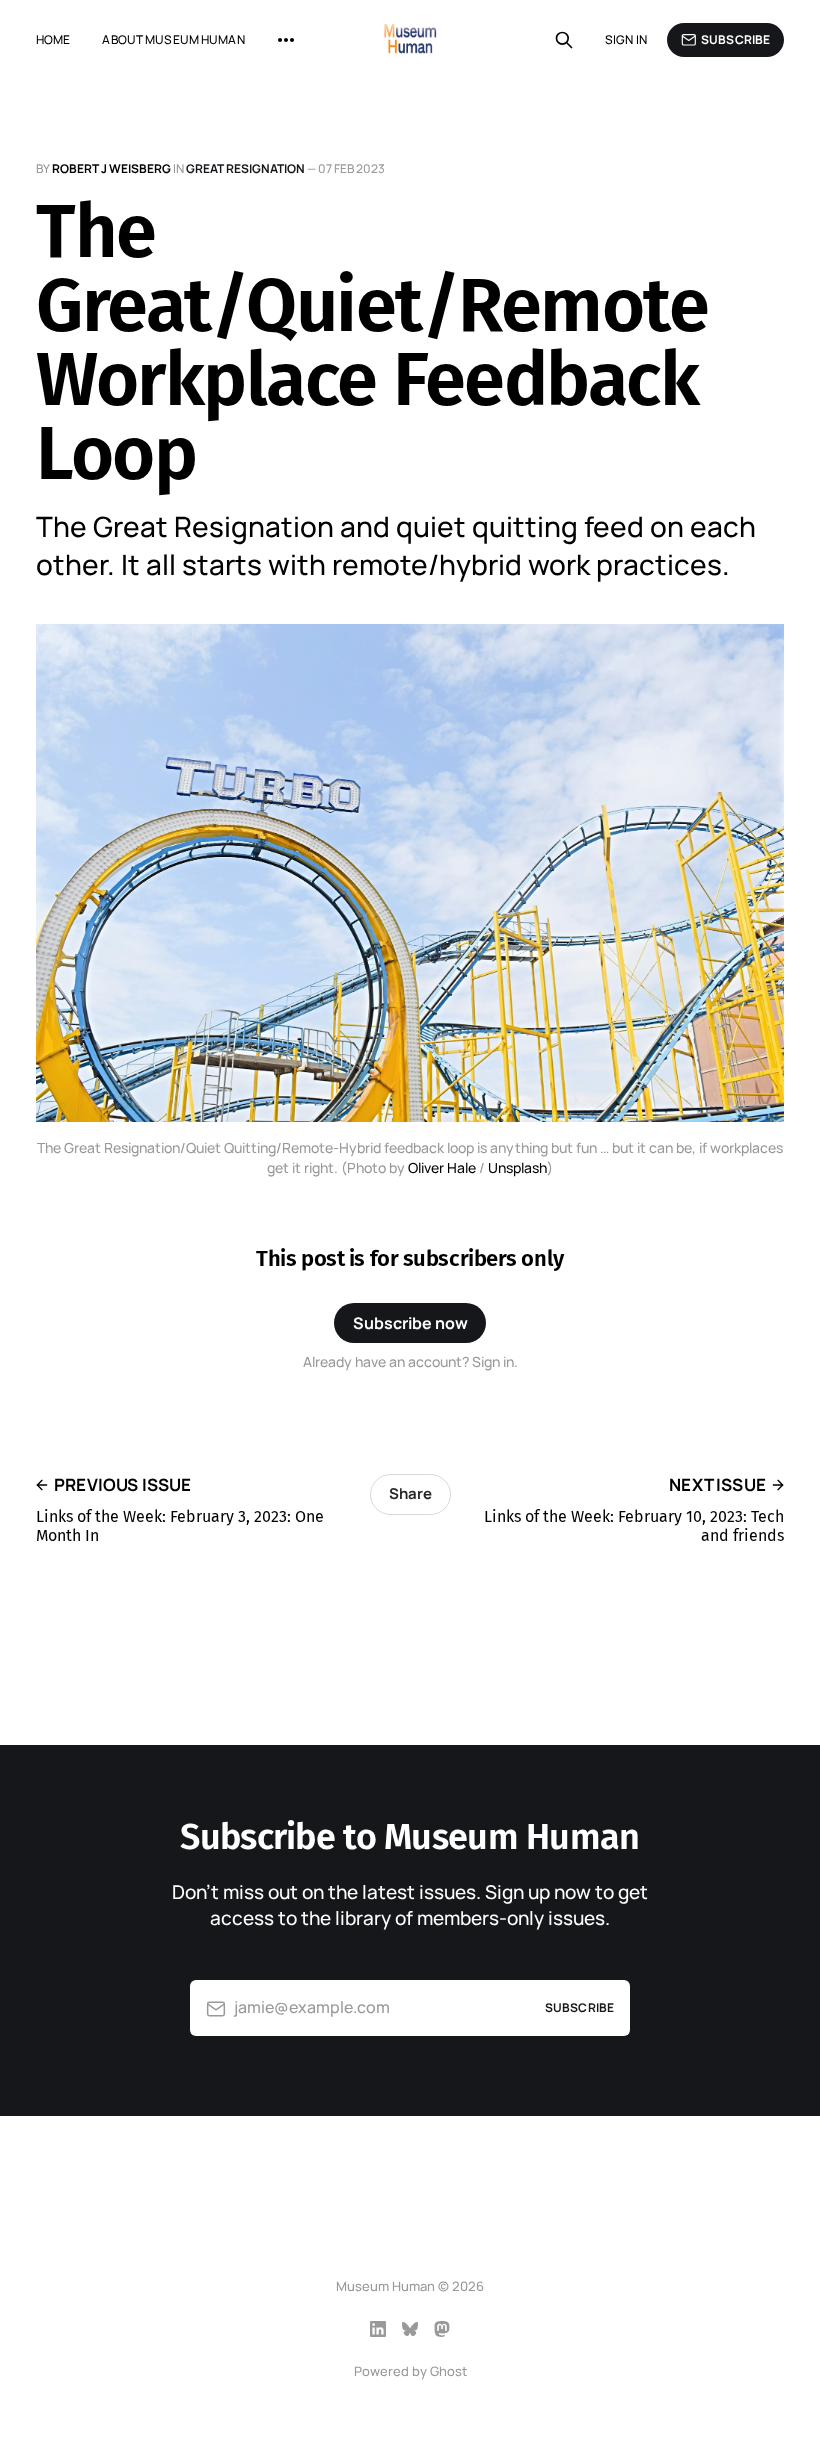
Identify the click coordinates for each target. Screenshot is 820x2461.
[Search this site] (564, 40)
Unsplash (517, 1167)
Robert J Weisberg (111, 168)
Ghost (448, 2371)
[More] (286, 40)
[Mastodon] (442, 2329)
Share (410, 1493)
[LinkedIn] (378, 2329)
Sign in (626, 39)
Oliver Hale (442, 1167)
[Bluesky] (410, 2329)
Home (53, 39)
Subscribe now (410, 1323)
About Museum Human (173, 39)
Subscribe (735, 39)
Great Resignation (245, 168)
